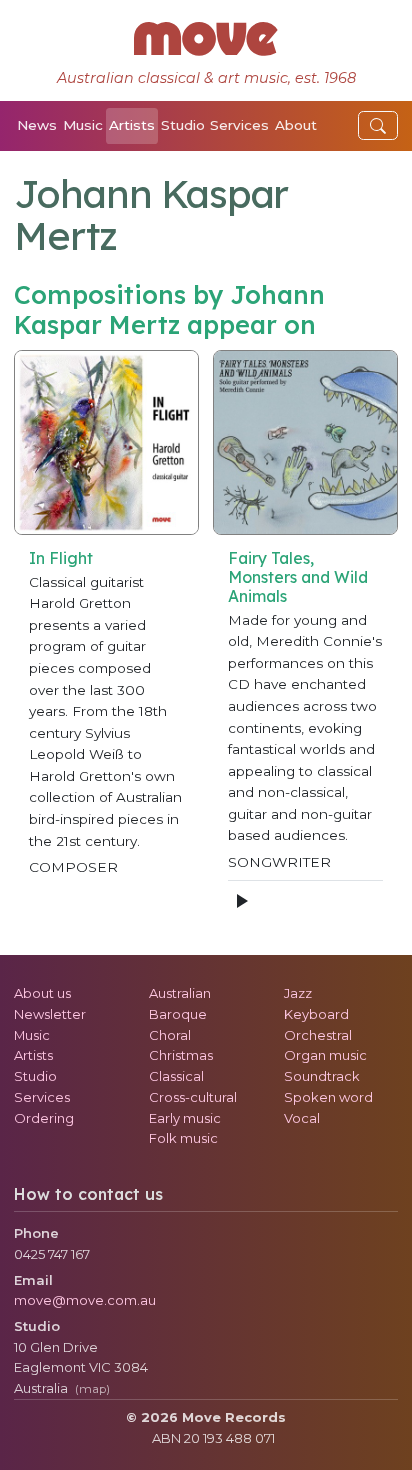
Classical (176, 1076)
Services (239, 125)
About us (42, 993)
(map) (92, 1389)
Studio (183, 125)
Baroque (178, 1014)
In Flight (61, 558)
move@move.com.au (85, 1300)
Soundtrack (322, 1076)
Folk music (183, 1138)
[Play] (241, 901)
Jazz (298, 993)
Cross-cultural (193, 1097)
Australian (180, 993)
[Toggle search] (378, 125)
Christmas (181, 1055)
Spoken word (328, 1097)
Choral (170, 1035)
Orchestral (318, 1035)
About (296, 125)
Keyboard (316, 1014)
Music (83, 125)
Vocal (302, 1118)
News (37, 125)
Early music (185, 1118)
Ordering (44, 1118)
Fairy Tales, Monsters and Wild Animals (298, 577)
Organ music (325, 1055)
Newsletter (50, 1014)
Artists (132, 125)
